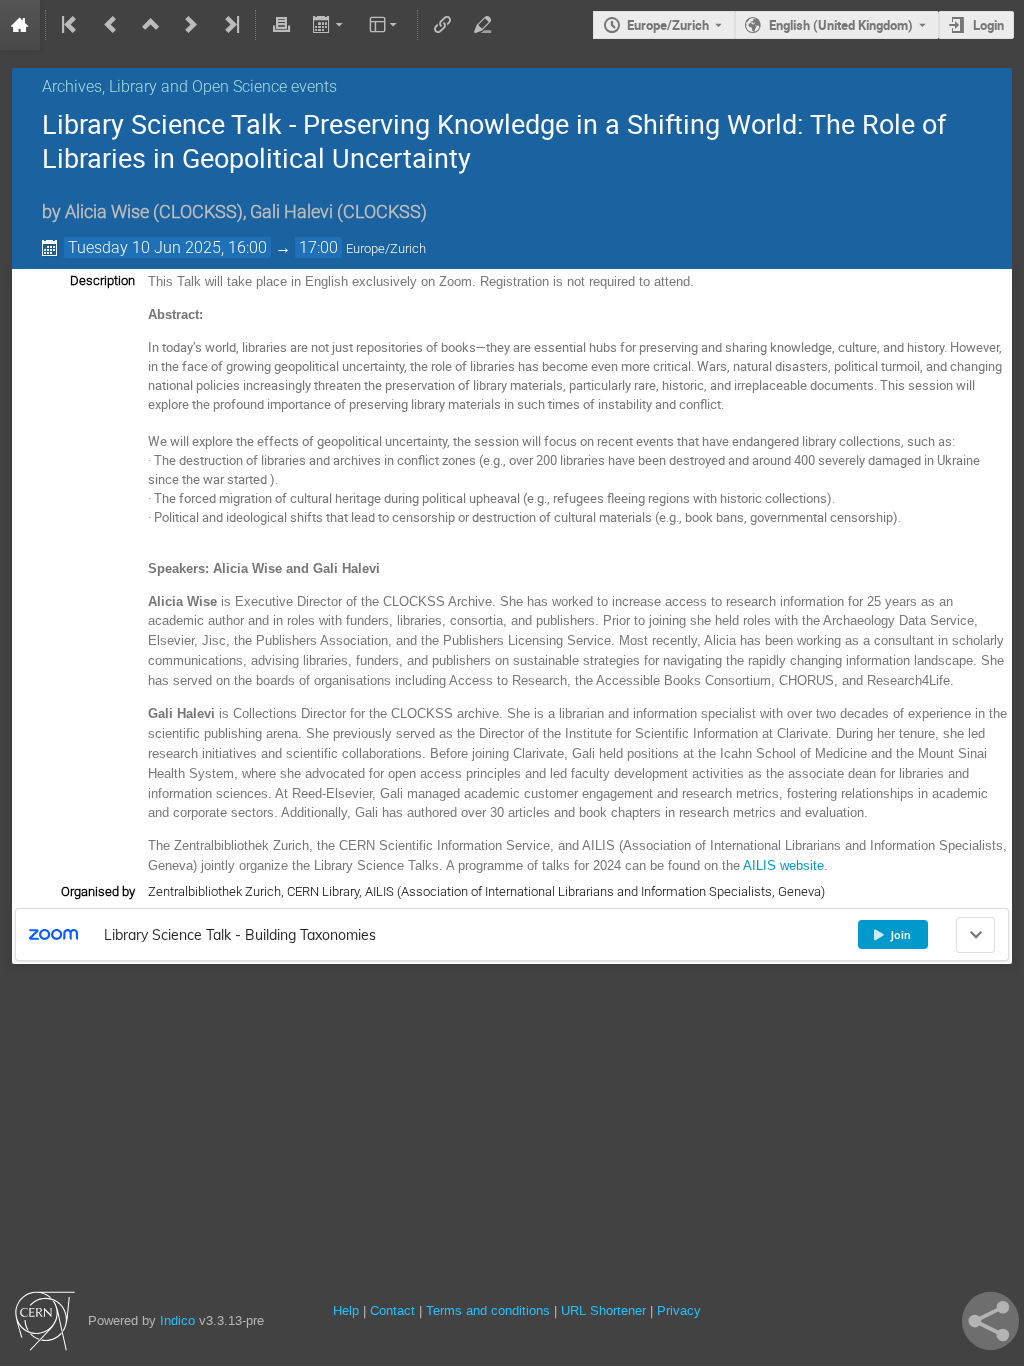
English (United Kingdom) (841, 25)
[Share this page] (990, 1321)
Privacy (679, 1310)
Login (988, 25)
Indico (177, 1320)
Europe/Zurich (668, 25)
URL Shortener (603, 1310)
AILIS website (783, 865)
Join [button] (900, 935)
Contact (392, 1310)
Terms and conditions (488, 1310)
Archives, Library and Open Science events (189, 86)
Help (346, 1310)
